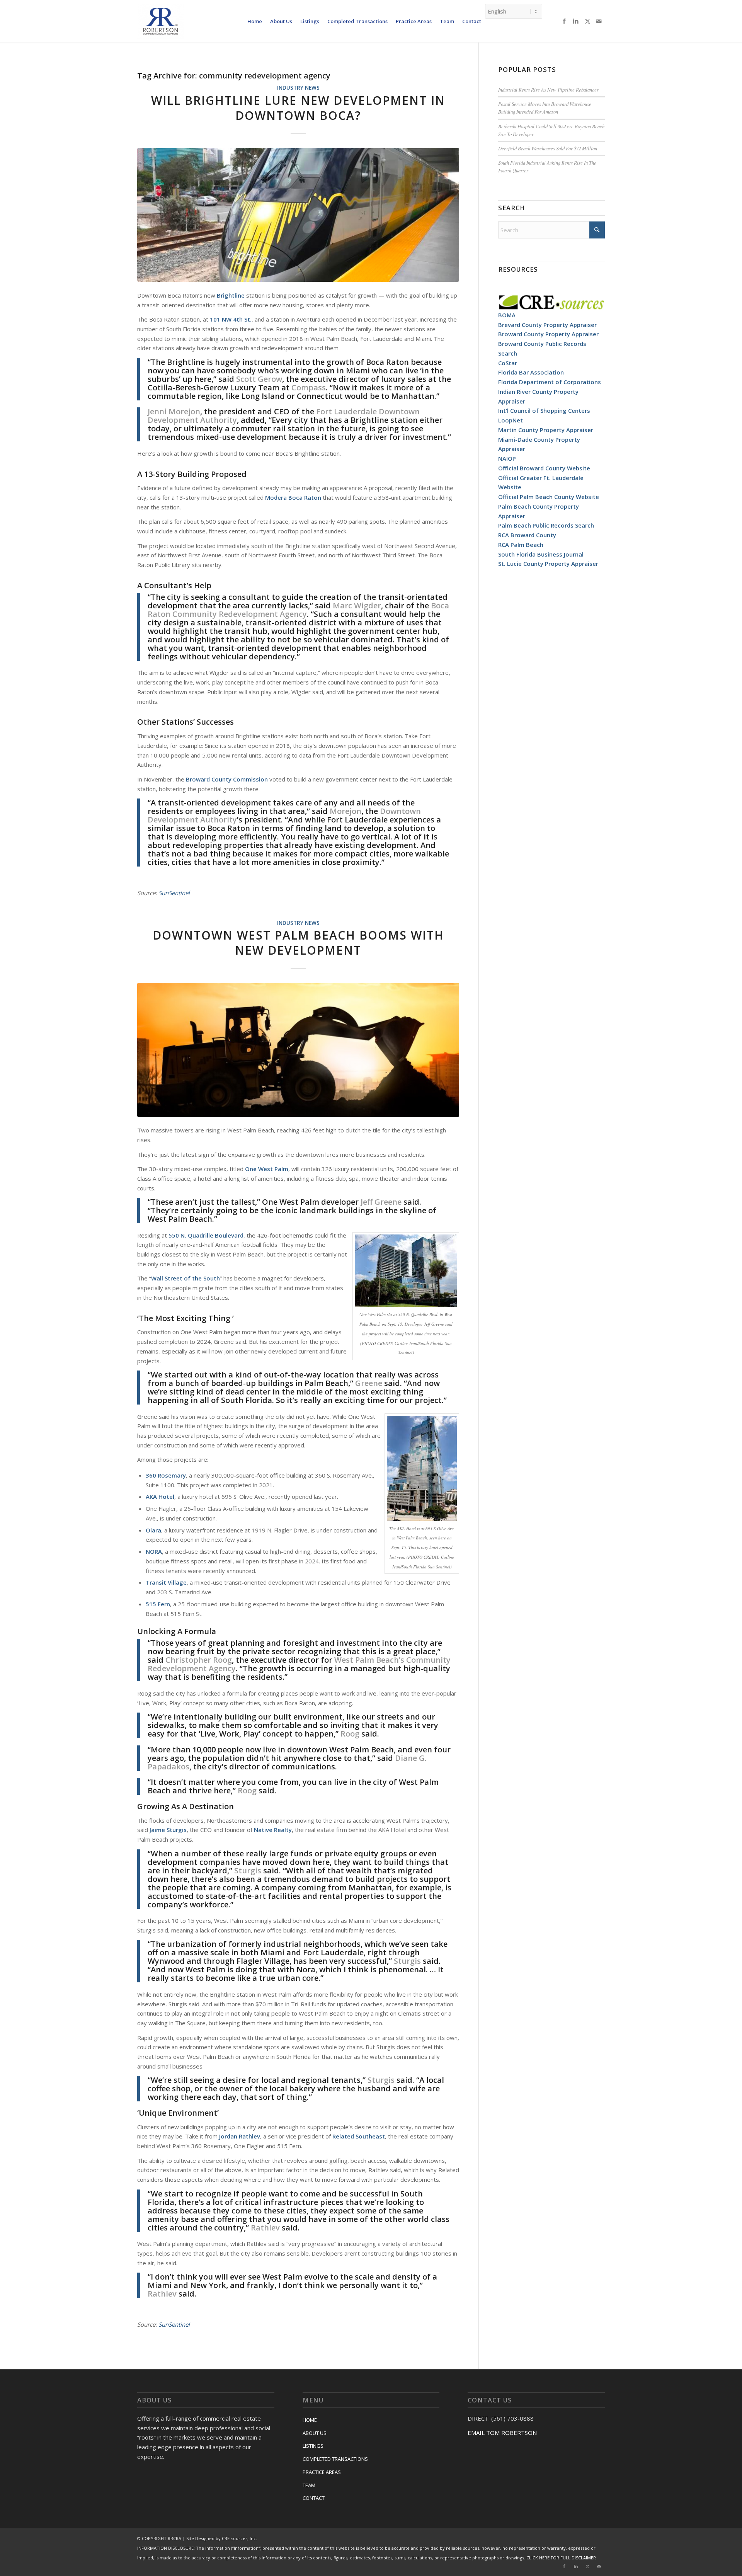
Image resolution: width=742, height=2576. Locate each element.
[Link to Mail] (599, 21)
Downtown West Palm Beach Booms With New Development (298, 943)
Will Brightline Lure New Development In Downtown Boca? (298, 108)
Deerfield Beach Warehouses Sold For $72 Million (548, 148)
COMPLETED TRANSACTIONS (335, 2459)
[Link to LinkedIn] (576, 21)
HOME (310, 2420)
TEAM (309, 2485)
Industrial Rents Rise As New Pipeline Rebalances (548, 89)
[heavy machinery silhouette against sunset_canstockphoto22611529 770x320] (298, 1050)
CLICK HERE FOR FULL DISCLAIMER (561, 2558)
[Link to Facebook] (564, 21)
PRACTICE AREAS (322, 2472)
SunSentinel (174, 893)
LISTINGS (313, 2446)
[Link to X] (587, 21)
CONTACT (314, 2498)
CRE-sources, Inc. (239, 2538)
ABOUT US (315, 2433)
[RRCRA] (160, 21)
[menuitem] (255, 21)
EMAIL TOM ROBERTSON (502, 2433)
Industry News (298, 88)
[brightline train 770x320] (298, 215)
